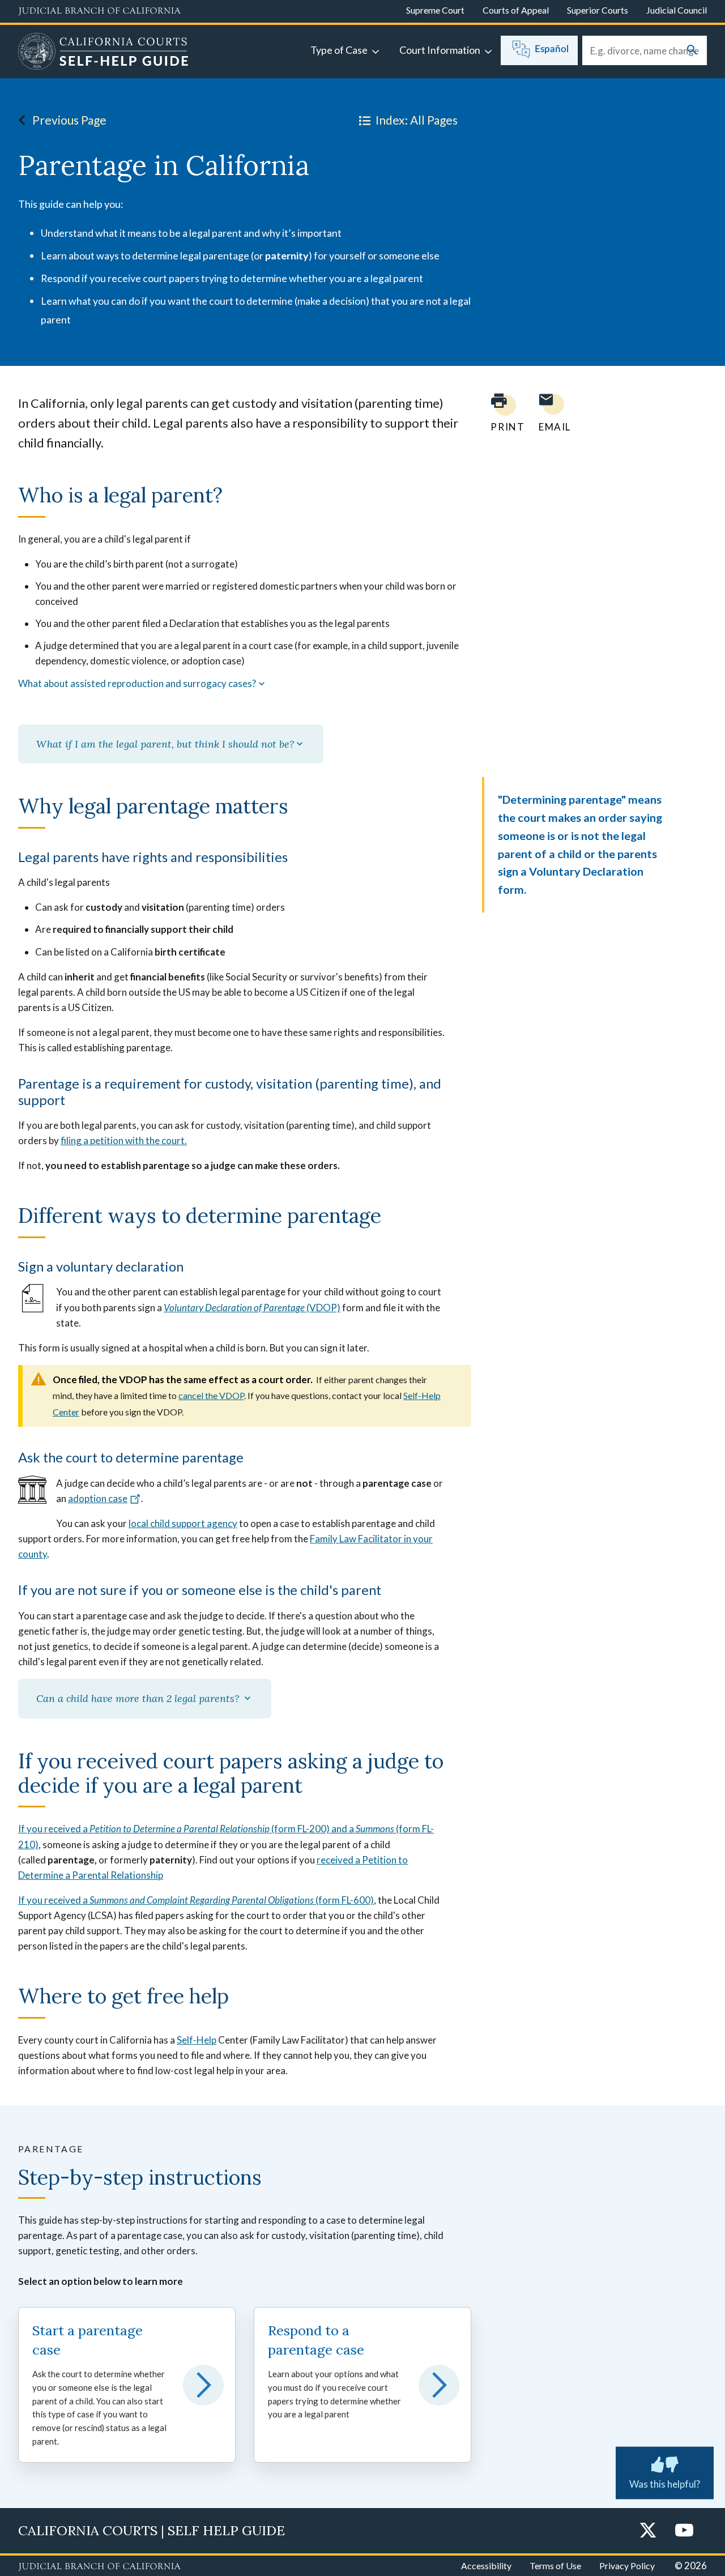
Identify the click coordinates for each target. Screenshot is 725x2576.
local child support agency (183, 1523)
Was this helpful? (665, 2484)
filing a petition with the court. (124, 1140)
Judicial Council (677, 10)
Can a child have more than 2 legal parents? (139, 1698)
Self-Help (197, 2040)
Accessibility (486, 2566)
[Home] (103, 53)
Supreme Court (435, 10)
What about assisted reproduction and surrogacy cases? (137, 684)
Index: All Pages (417, 120)
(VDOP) (252, 1308)
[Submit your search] (692, 51)
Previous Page (69, 120)
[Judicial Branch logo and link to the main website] (99, 11)
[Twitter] (648, 2531)
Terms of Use (555, 2566)
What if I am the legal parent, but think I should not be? (165, 744)
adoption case (98, 1498)
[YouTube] (684, 2531)
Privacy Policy (627, 2566)
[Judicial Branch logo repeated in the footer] (99, 2567)
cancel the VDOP (211, 1395)
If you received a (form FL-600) (196, 1900)
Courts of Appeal (516, 10)
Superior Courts (598, 10)
